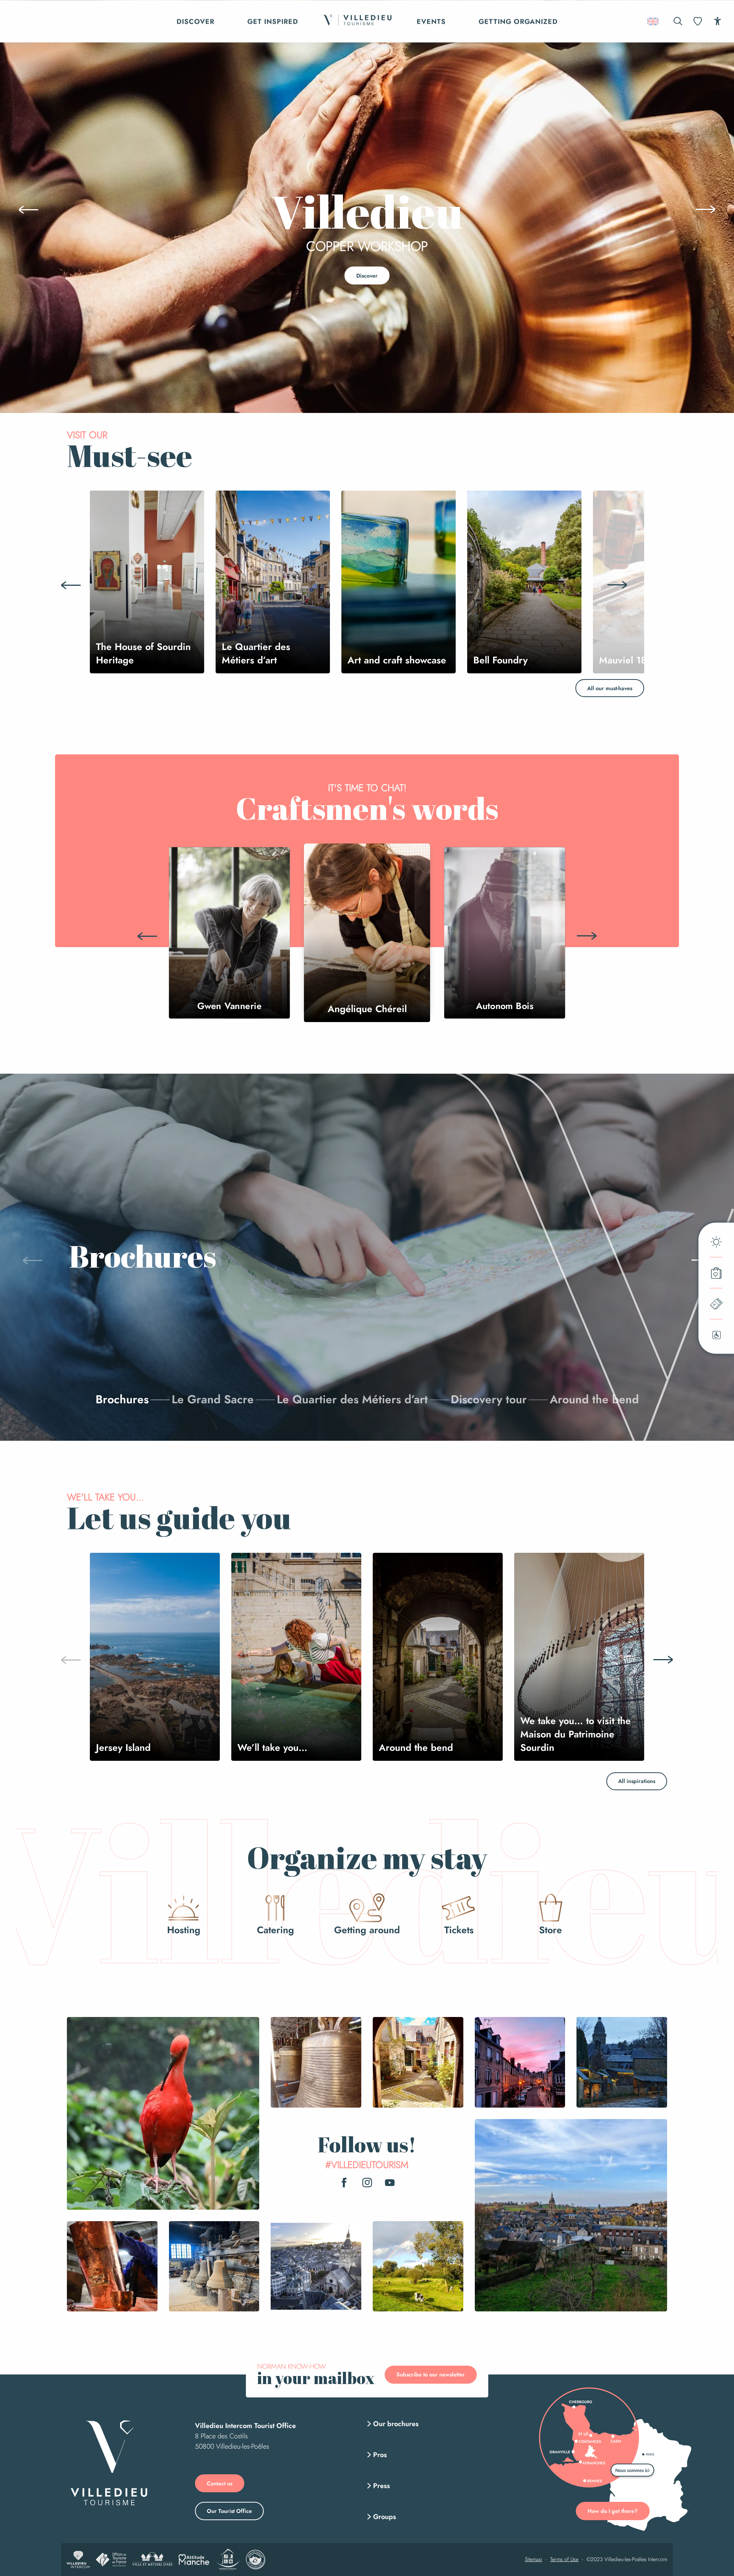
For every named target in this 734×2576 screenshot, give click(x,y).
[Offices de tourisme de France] (111, 2560)
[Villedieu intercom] (78, 2560)
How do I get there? (613, 2511)
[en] (654, 21)
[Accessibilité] (717, 21)
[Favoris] (698, 21)
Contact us (220, 2483)
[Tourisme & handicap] (228, 2560)
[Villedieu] (109, 2463)
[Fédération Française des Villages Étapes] (256, 2560)
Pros (380, 2455)
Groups (385, 2517)
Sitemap (533, 2560)
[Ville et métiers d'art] (152, 2560)
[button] (678, 21)
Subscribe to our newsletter (431, 2374)
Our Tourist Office (229, 2511)
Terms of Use (564, 2560)
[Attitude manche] (194, 2560)
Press (382, 2486)
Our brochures (396, 2424)
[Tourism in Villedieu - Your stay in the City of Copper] (357, 21)
